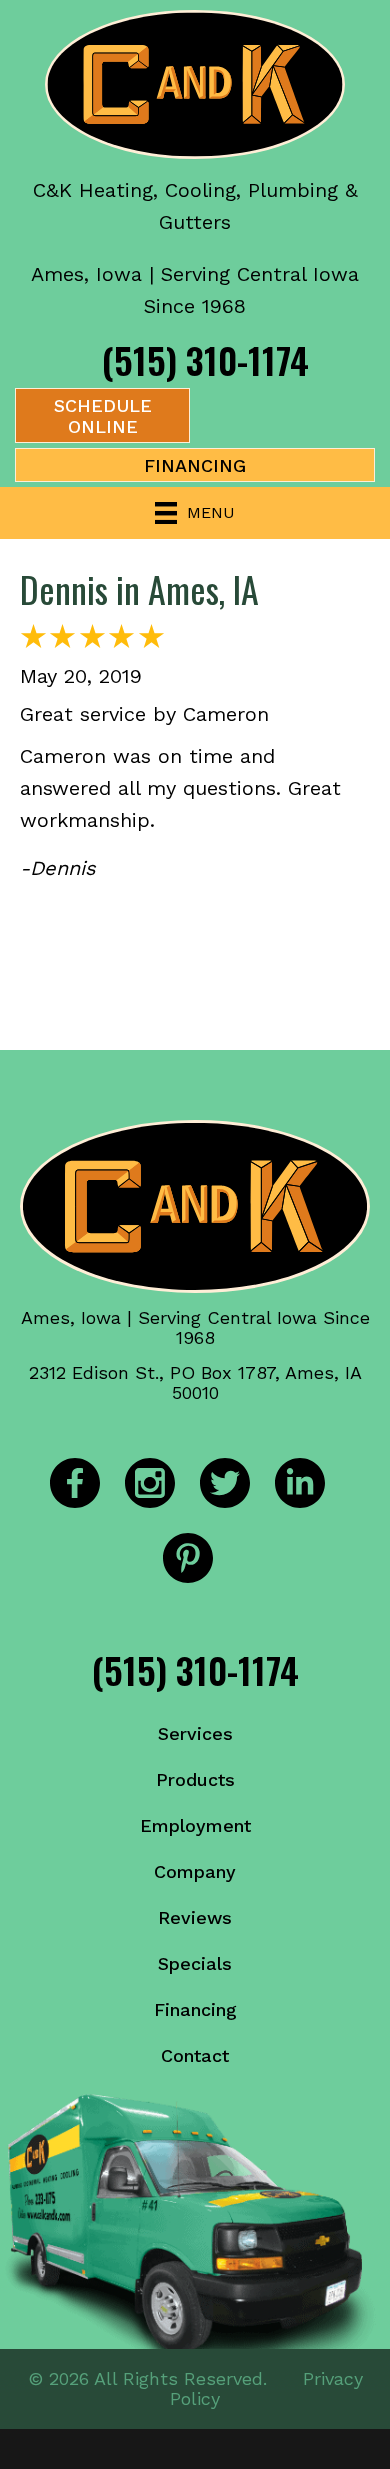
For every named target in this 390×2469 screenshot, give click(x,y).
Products (195, 1779)
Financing (195, 2009)
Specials (195, 1963)
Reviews (195, 1917)
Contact (195, 2055)
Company (195, 1871)
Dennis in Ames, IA (139, 588)
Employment (195, 1825)
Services (195, 1733)
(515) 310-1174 (205, 359)
